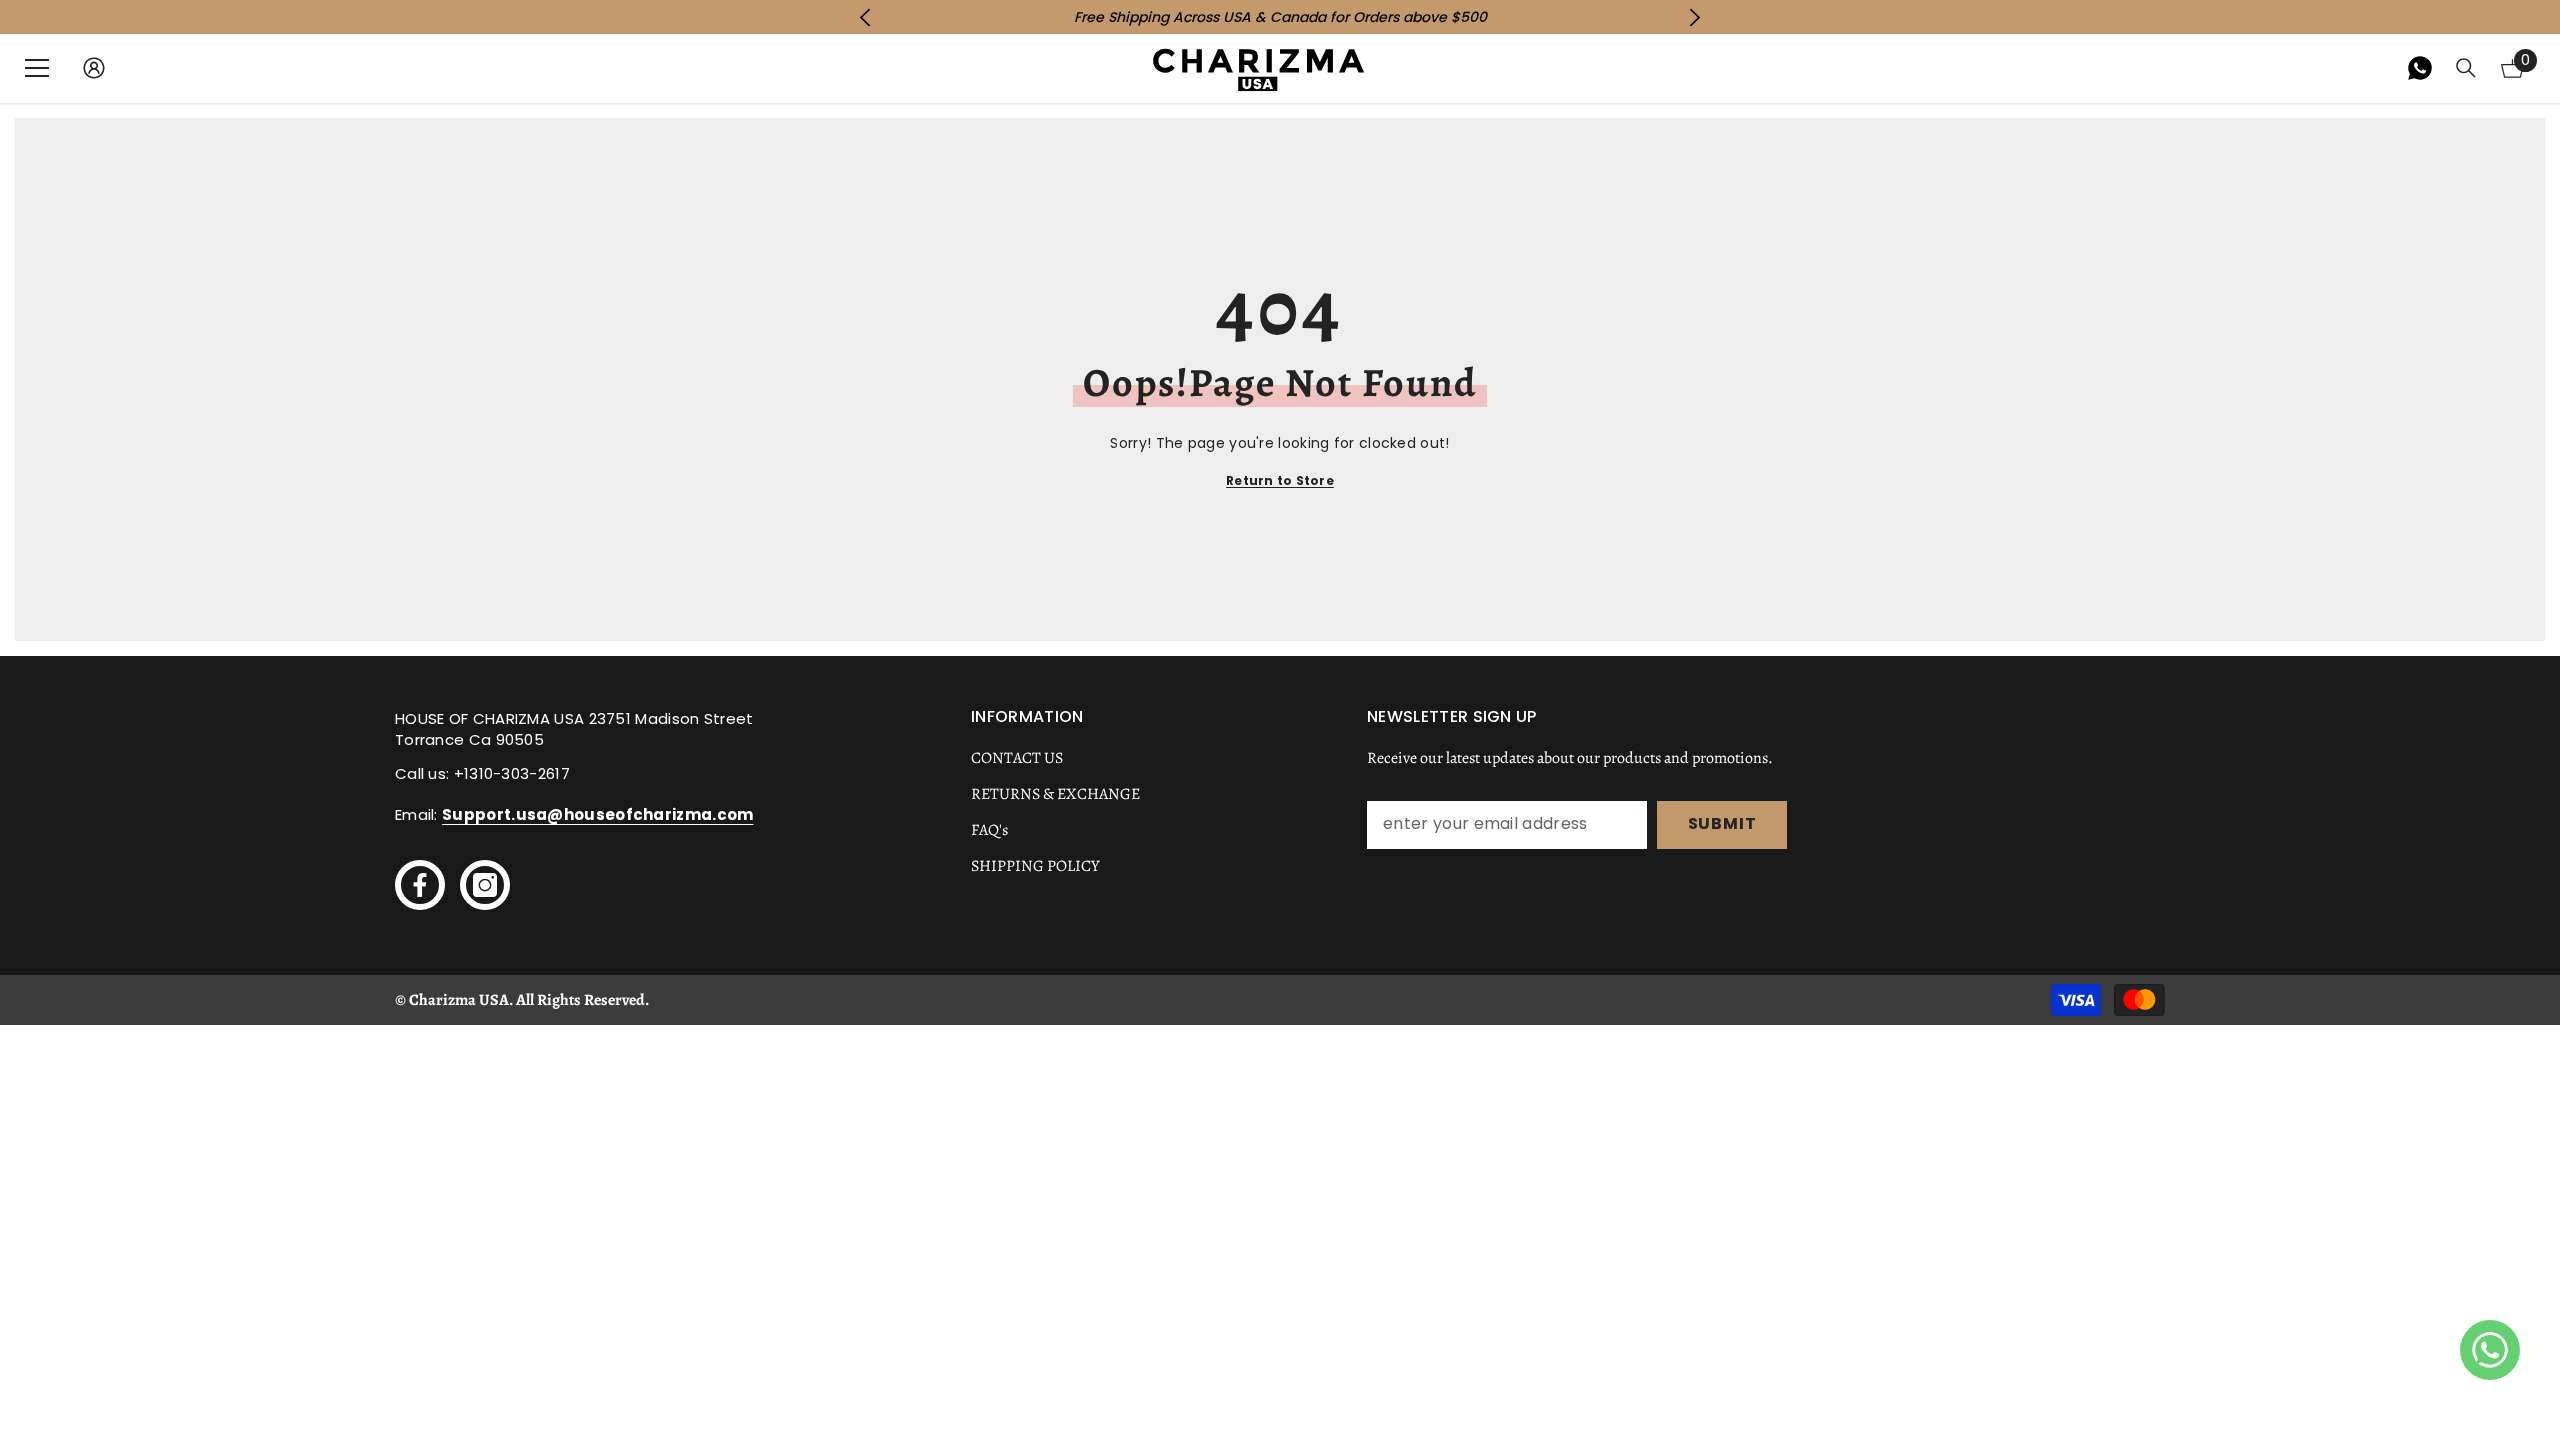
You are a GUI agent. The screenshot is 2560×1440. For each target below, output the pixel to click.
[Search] (2466, 68)
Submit (1722, 823)
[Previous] (864, 17)
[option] (1280, 17)
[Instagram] (485, 885)
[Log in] (94, 68)
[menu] (37, 68)
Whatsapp (2420, 68)
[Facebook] (420, 885)
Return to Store (1280, 480)
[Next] (1695, 17)
